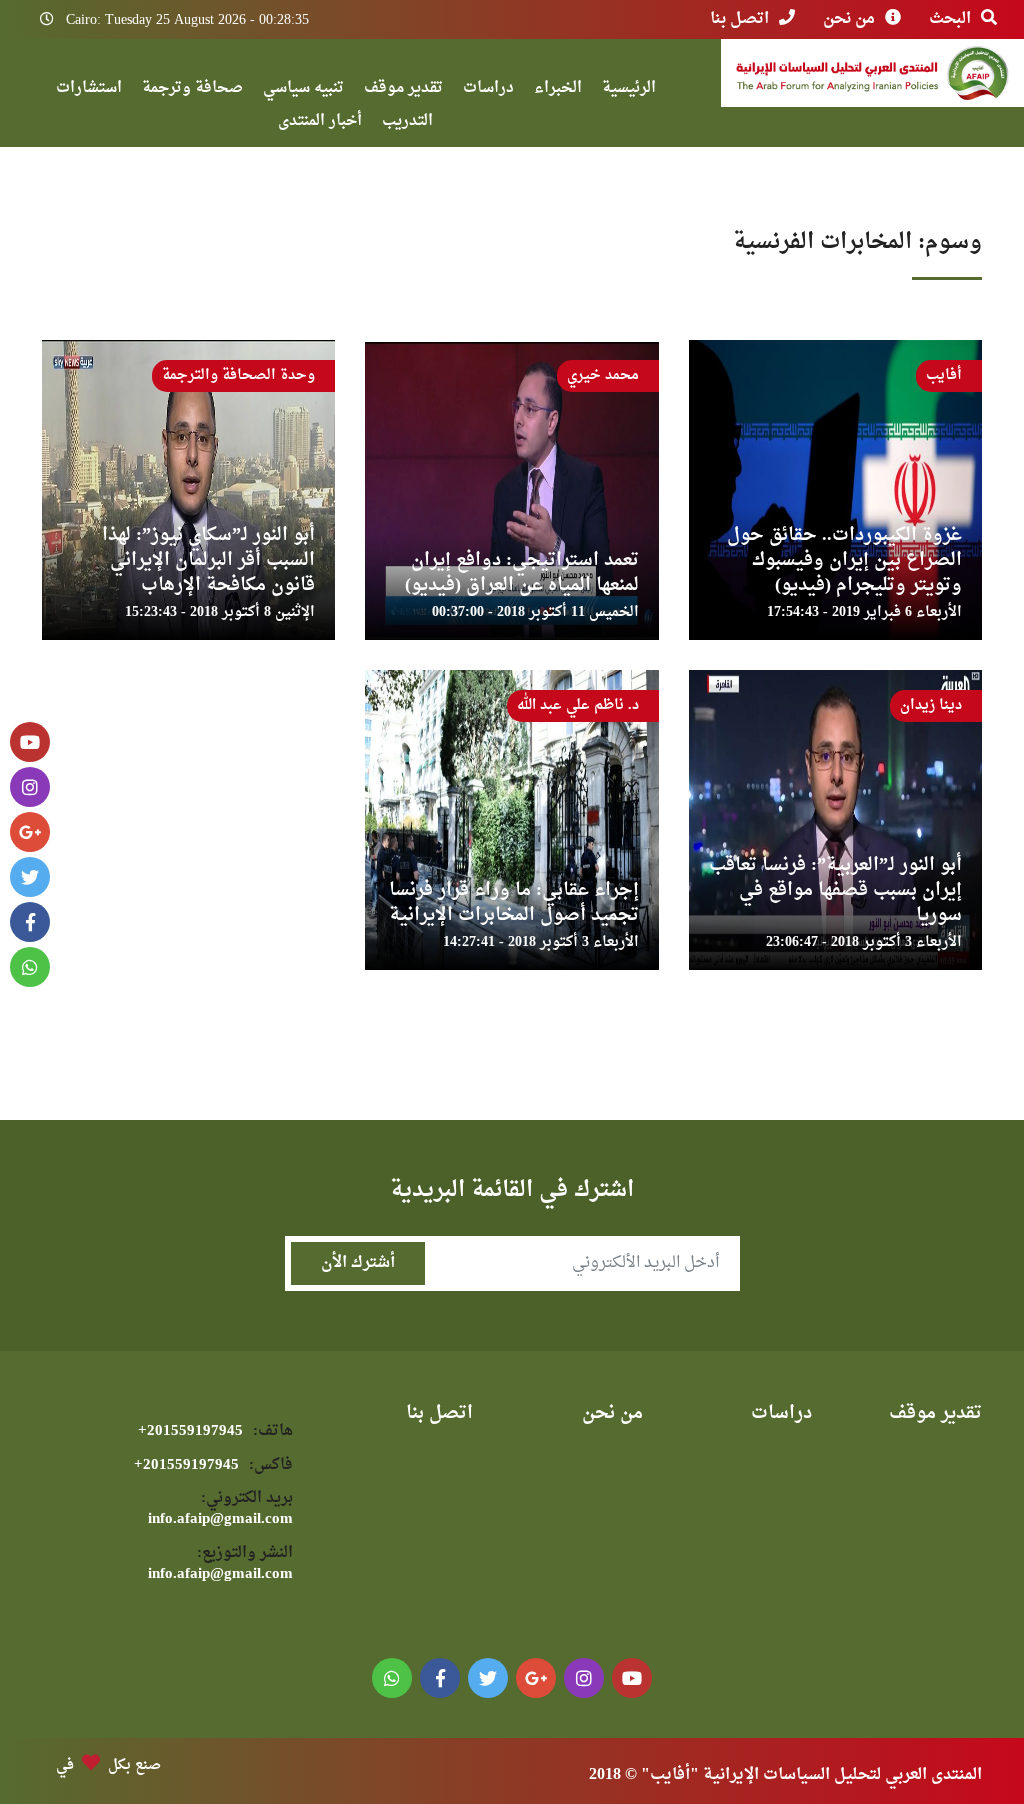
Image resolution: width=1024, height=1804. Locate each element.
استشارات (89, 90)
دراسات (488, 90)
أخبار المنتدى (320, 123)
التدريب (407, 123)
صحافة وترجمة (192, 90)
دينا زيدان (931, 705)
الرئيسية (629, 90)
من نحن (849, 19)
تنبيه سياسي (303, 90)
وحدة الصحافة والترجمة (238, 375)
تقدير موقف (403, 90)
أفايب (944, 375)
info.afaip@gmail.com (220, 1509)
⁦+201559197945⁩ (215, 1431)
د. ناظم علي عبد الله (578, 705)
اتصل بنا (739, 19)
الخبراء (558, 90)
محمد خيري (603, 375)
